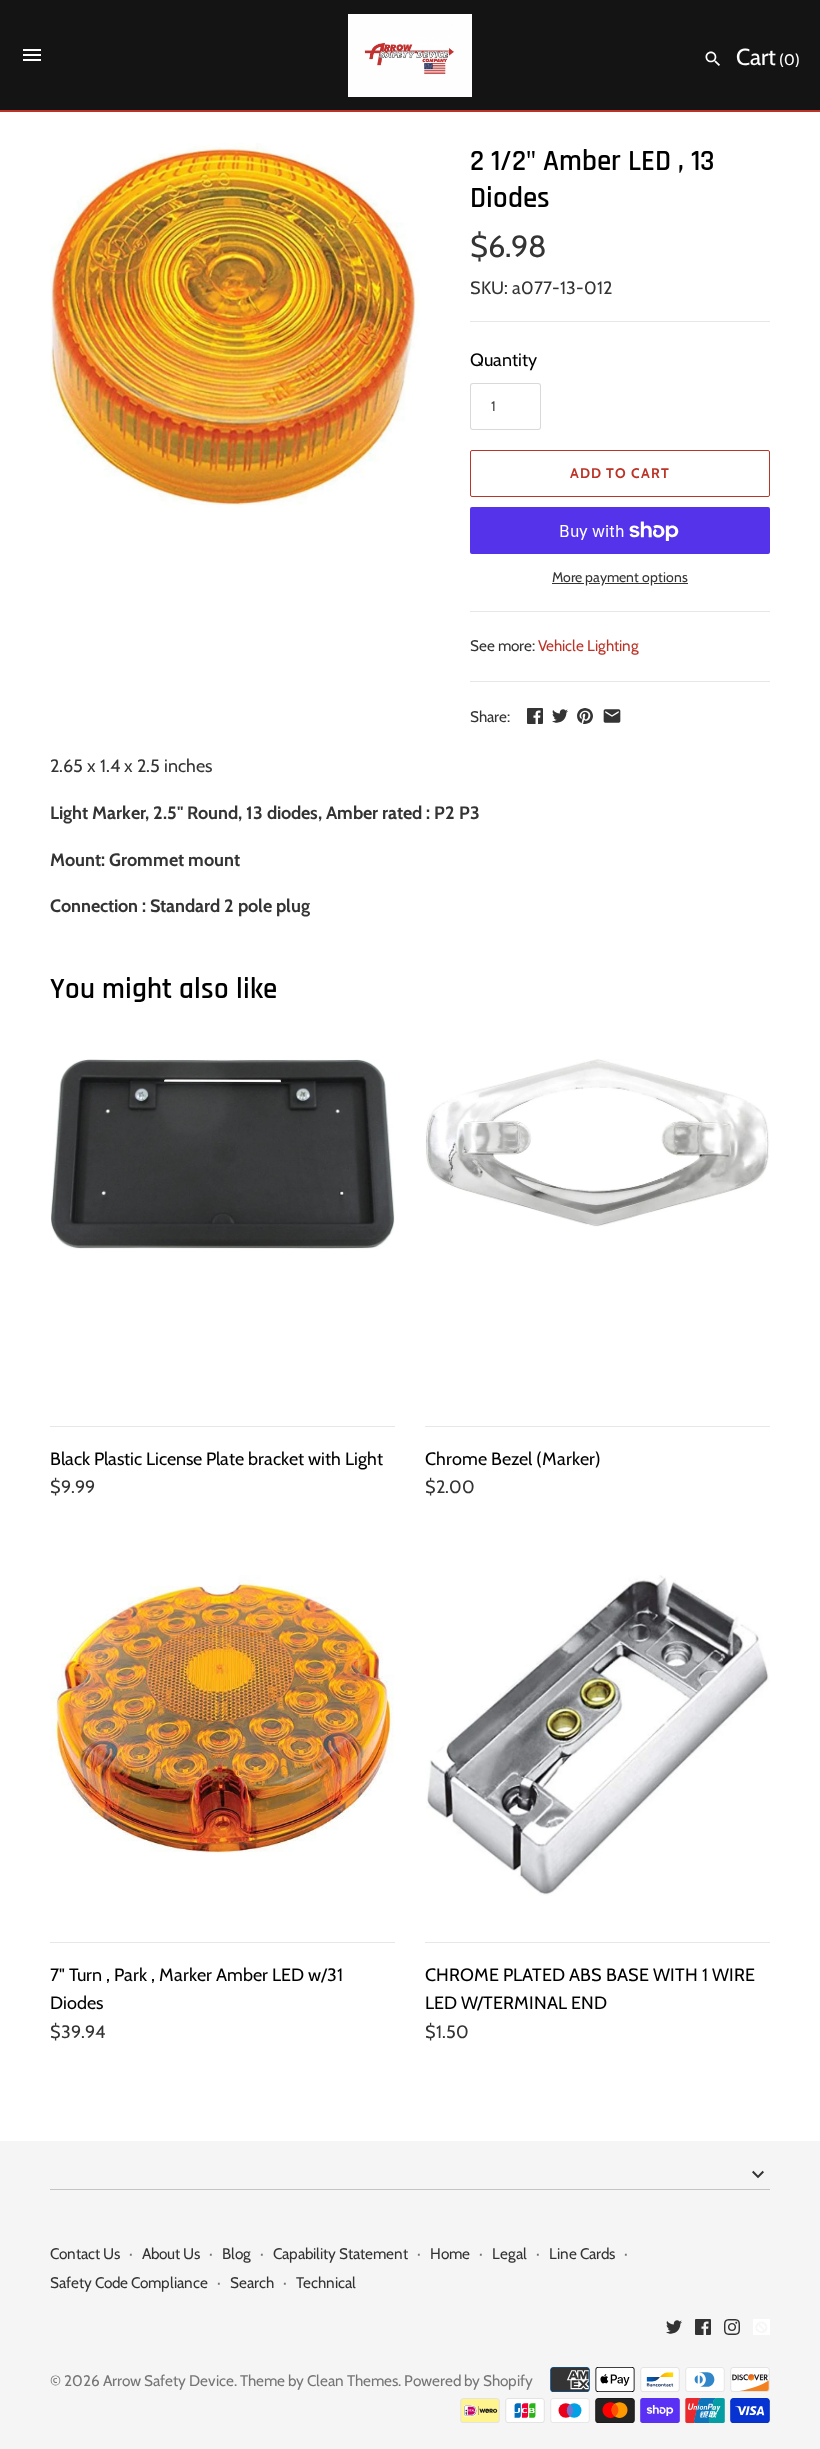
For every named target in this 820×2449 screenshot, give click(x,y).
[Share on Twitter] (560, 716)
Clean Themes (352, 2380)
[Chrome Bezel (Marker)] (597, 1231)
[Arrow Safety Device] (410, 55)
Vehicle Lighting (588, 645)
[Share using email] (612, 716)
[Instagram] (732, 2332)
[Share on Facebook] (535, 716)
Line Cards (582, 2253)
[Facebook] (703, 2332)
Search (252, 2282)
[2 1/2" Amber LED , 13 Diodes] (235, 325)
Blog (236, 2253)
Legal (509, 2253)
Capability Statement (340, 2253)
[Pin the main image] (585, 716)
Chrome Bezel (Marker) (513, 1459)
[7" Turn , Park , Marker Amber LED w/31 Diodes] (222, 1747)
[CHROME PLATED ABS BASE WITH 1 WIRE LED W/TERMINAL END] (597, 1747)
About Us (171, 2253)
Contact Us (85, 2253)
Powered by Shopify (468, 2380)
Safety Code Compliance (129, 2282)
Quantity (503, 360)
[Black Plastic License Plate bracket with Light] (222, 1231)
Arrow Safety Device (168, 2380)
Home (450, 2253)
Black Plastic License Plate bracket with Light (216, 1459)
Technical (326, 2282)
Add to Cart (620, 473)
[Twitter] (674, 2332)
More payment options (620, 577)
